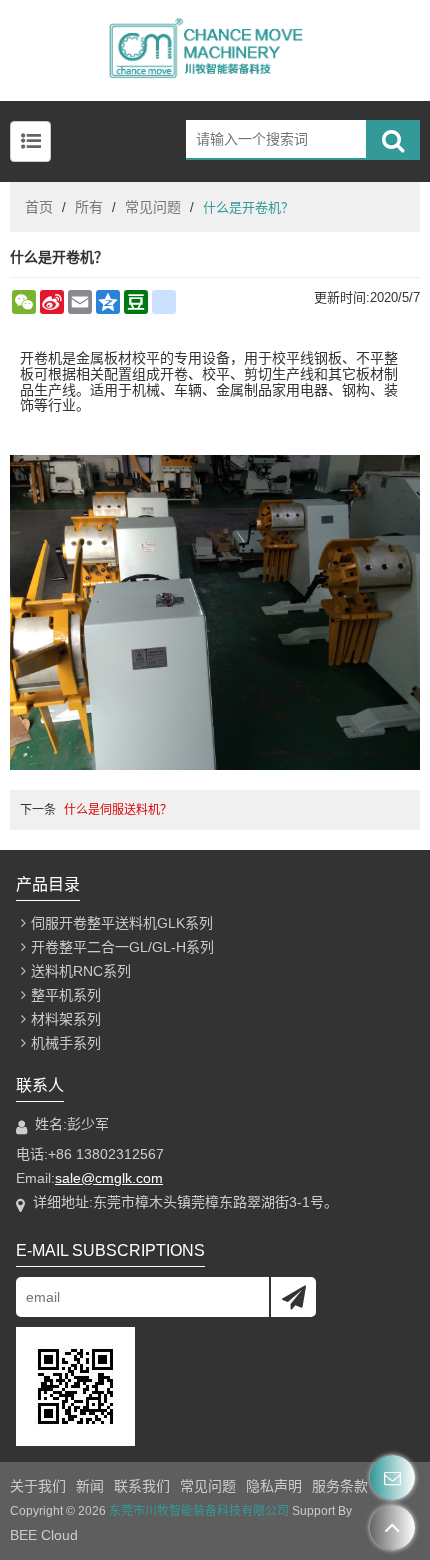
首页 (39, 207)
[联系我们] (392, 1477)
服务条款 (340, 1486)
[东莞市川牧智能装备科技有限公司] (215, 50)
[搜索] (393, 140)
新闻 (90, 1486)
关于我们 (38, 1486)
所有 (89, 207)
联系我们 (142, 1486)
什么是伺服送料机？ (118, 810)
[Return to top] (392, 1527)
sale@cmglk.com (109, 1178)
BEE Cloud (44, 1535)
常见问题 (153, 207)
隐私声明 (274, 1486)
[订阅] (293, 1297)
